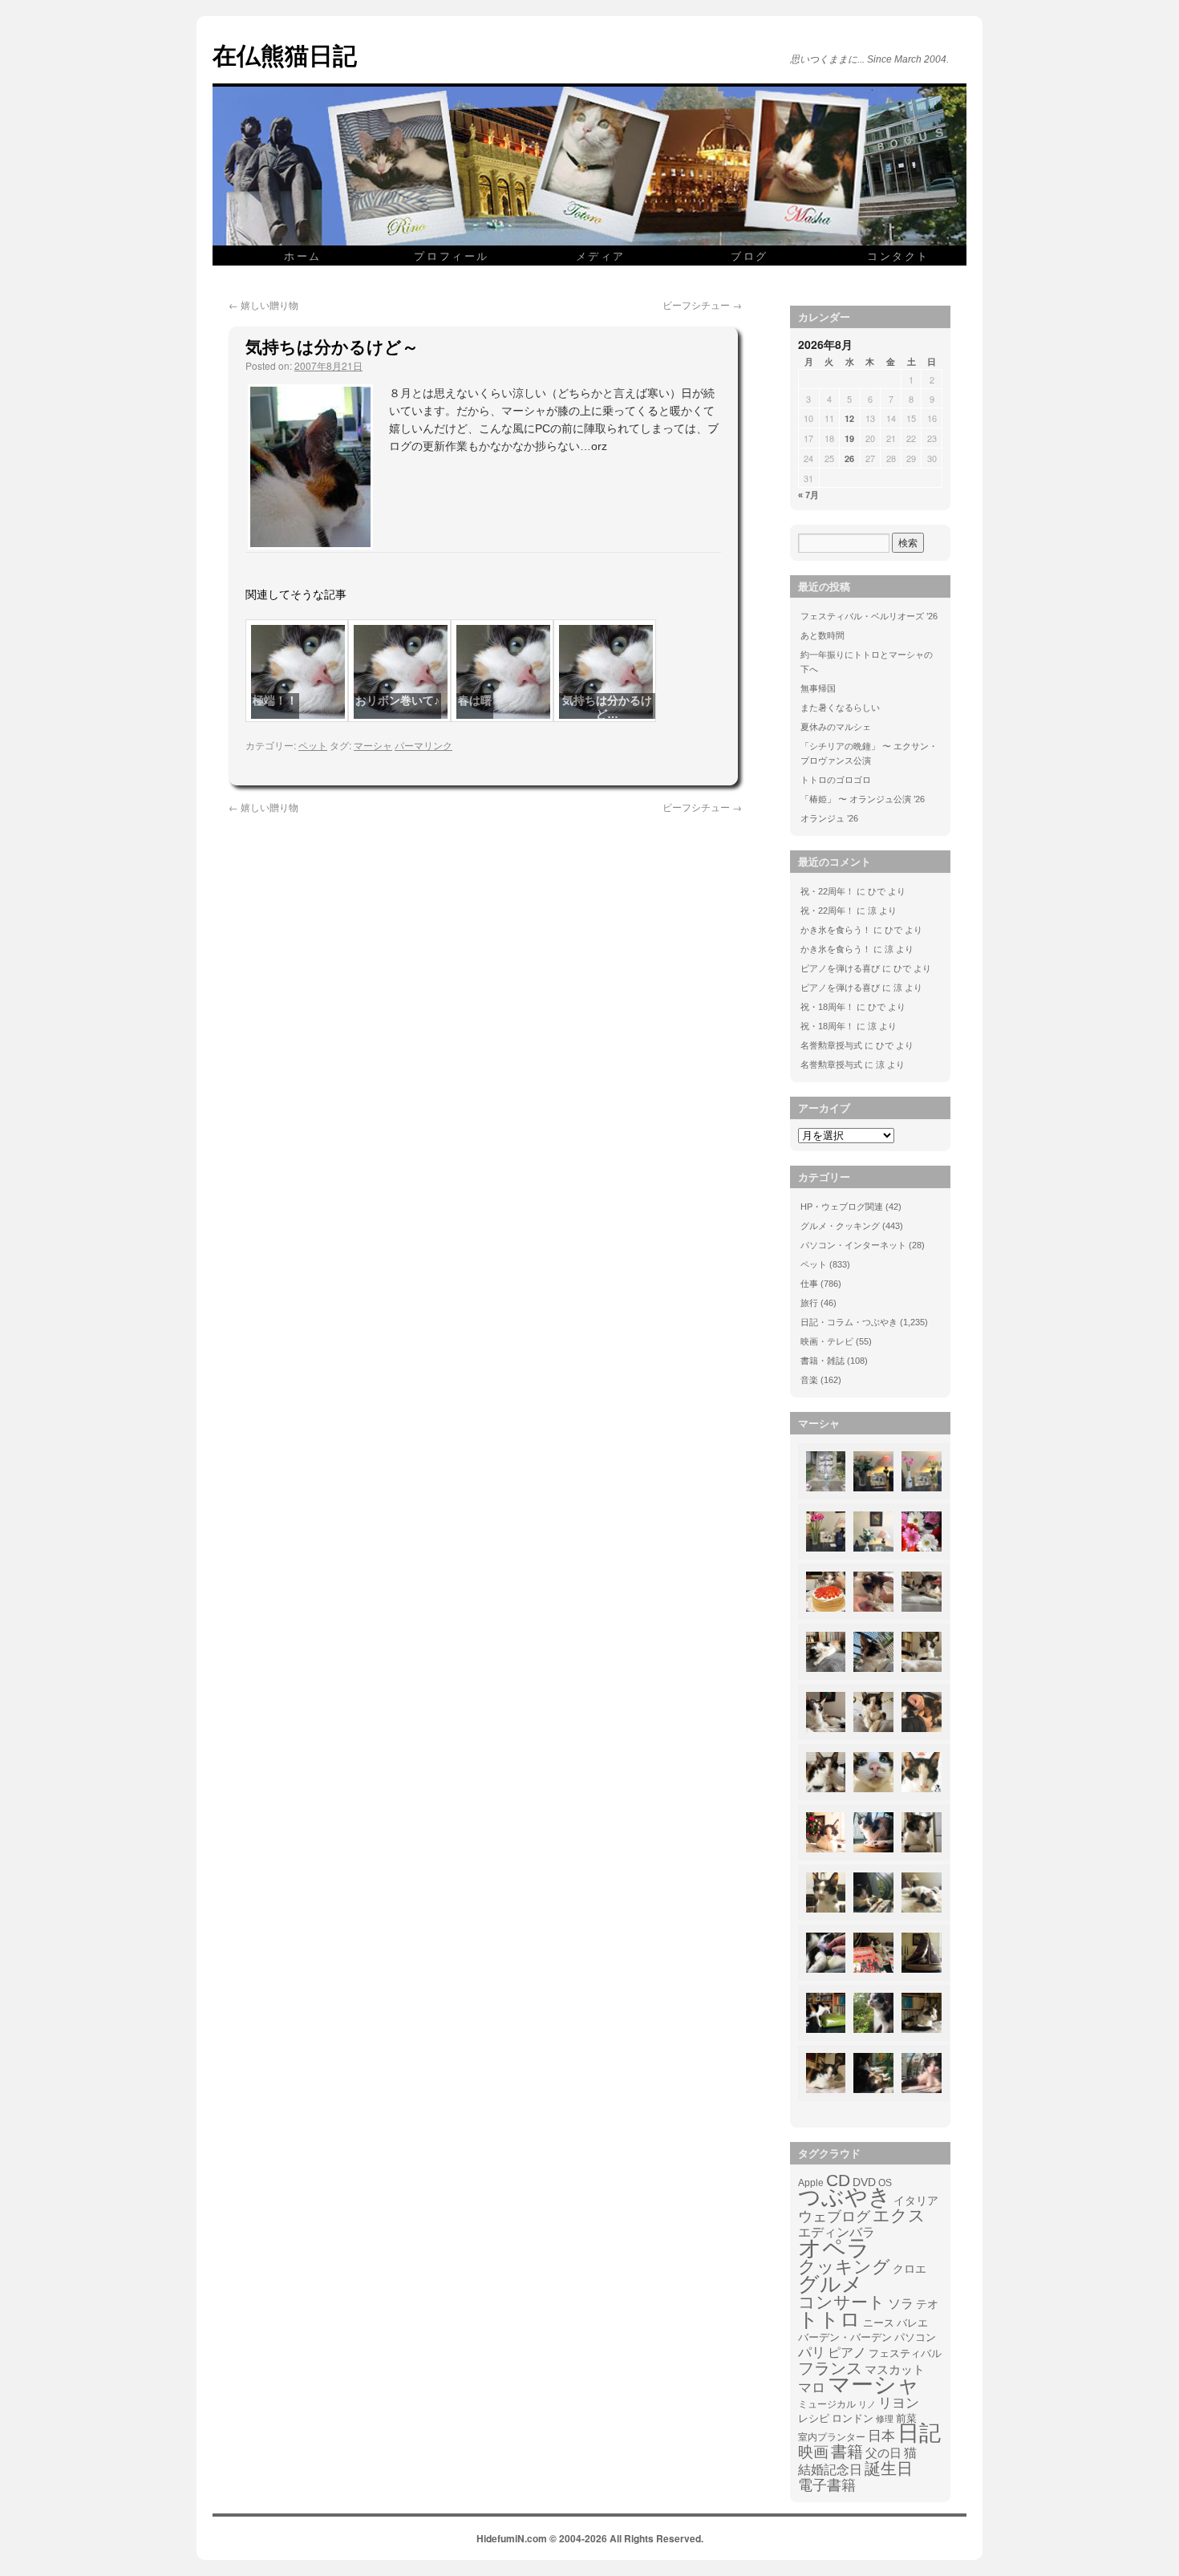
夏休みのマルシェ (836, 727)
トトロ (829, 2319)
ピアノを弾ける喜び (840, 968)
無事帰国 (818, 688)
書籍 (847, 2452)
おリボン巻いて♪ (397, 700)
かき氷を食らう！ (836, 930)
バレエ (912, 2323)
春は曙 (475, 700)
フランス (830, 2368)
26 (849, 458)
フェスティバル (905, 2354)
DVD (864, 2182)
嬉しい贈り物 (263, 304)
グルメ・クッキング (840, 1226)
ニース (879, 2323)
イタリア (916, 2201)
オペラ (834, 2248)
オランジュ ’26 (829, 818)
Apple (811, 2183)
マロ (812, 2388)
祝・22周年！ (827, 891)
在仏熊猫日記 (285, 54)
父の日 (883, 2453)
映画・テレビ (827, 1341)
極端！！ (275, 700)
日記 (919, 2433)
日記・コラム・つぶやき (849, 1322)
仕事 (809, 1284)
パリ (812, 2353)
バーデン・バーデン (845, 2337)
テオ (927, 2304)
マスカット (895, 2369)
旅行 (809, 1303)
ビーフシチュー (702, 304)
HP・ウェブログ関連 (842, 1207)
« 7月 (808, 495)
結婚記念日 (830, 2470)
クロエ (910, 2269)
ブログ (750, 256)
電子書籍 (827, 2485)
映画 (813, 2452)
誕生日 (889, 2468)
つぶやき (845, 2197)
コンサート (842, 2302)
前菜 (906, 2418)
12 (849, 418)
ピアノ (847, 2352)
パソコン (915, 2337)
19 (849, 438)
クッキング (844, 2267)
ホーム (303, 256)
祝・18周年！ (827, 1007)
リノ (867, 2404)
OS (885, 2183)
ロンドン (853, 2419)
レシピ (814, 2418)
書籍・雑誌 (822, 1361)
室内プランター (832, 2437)
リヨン (899, 2404)
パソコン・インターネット (853, 1245)
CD (838, 2180)
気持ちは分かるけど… (607, 707)
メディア (601, 256)
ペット (313, 745)
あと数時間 (822, 635)
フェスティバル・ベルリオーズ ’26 (869, 616)
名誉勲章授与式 (831, 1045)
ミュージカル (827, 2404)
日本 (881, 2436)
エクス (899, 2216)
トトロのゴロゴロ (836, 780)
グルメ (831, 2284)
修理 (885, 2419)
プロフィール (452, 256)
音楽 (809, 1380)
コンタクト (898, 256)
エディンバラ (837, 2232)
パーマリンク (423, 745)
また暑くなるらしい (840, 708)
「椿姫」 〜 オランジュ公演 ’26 (863, 799)
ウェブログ (834, 2217)
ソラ (901, 2304)
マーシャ (373, 745)
